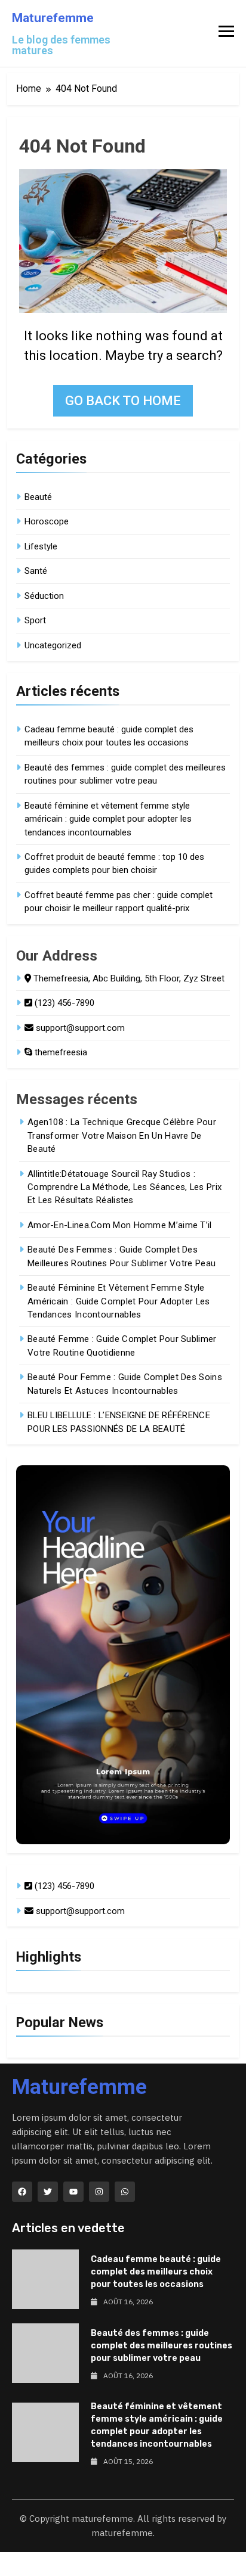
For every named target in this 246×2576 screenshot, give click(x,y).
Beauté (38, 497)
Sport (35, 620)
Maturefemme (53, 18)
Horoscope (47, 521)
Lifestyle (41, 546)
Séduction (44, 596)
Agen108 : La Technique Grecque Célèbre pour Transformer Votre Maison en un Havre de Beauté (122, 1135)
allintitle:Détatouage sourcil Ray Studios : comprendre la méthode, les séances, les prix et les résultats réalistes (124, 1187)
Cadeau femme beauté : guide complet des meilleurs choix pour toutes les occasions (156, 2272)
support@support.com (79, 1028)
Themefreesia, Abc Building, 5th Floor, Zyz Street (128, 978)
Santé (36, 571)
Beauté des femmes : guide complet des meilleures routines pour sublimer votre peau (162, 2346)
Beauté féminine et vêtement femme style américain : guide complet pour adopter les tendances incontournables (108, 819)
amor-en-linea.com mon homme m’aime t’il (120, 1225)
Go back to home (123, 401)
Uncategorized (53, 645)
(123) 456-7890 (63, 1003)
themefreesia (60, 1052)
